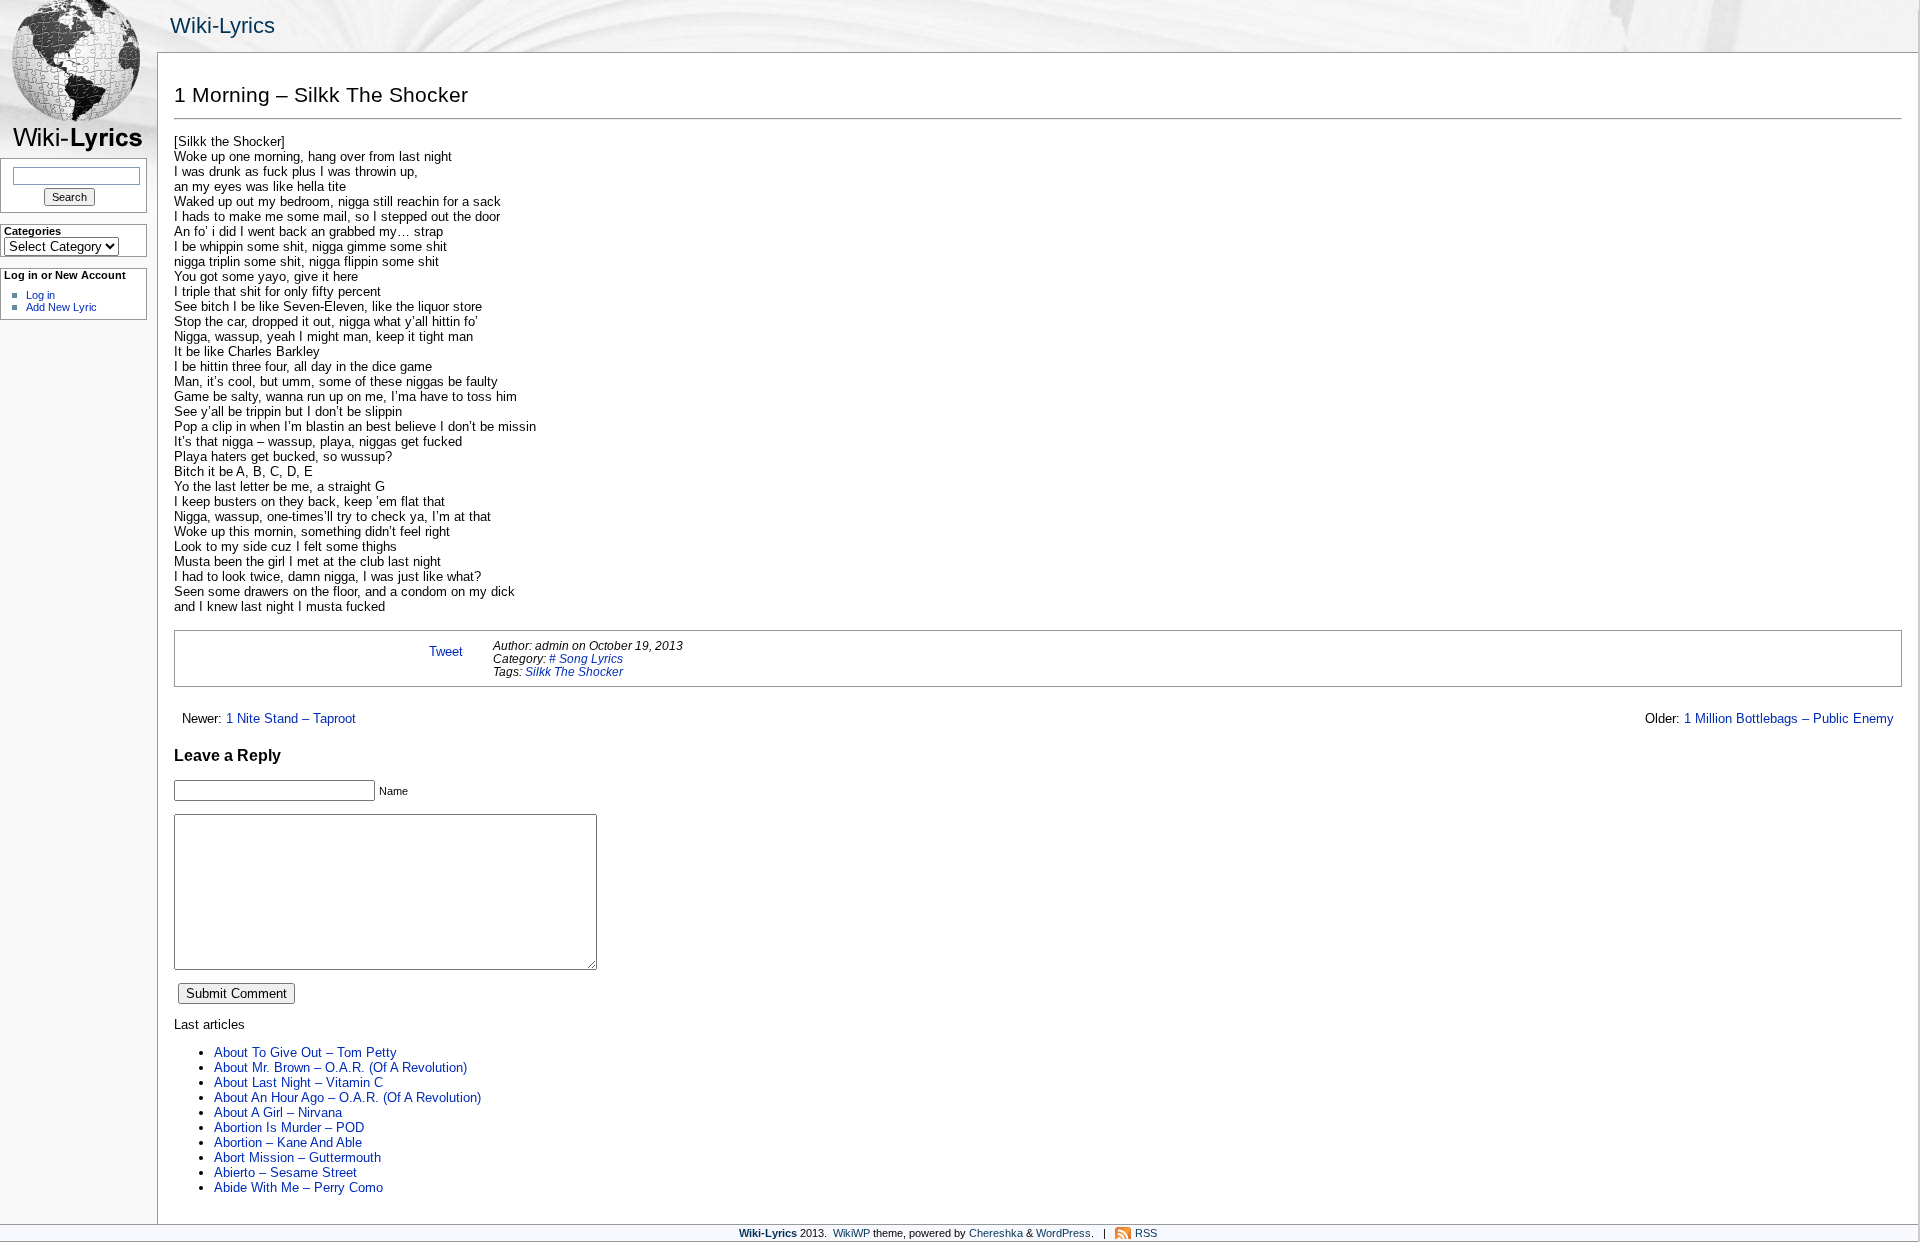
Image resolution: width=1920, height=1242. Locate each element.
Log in (40, 295)
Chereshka (996, 1233)
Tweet (446, 651)
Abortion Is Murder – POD (289, 1127)
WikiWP (851, 1233)
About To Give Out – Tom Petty (305, 1052)
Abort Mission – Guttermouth (297, 1157)
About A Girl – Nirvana (278, 1112)
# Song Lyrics (586, 658)
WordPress (1063, 1233)
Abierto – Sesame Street (285, 1172)
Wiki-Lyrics (222, 25)
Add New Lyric (61, 307)
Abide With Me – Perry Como (298, 1187)
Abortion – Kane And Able (288, 1142)
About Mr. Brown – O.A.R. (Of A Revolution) (340, 1067)
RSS (1146, 1233)
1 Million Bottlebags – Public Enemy (1789, 718)
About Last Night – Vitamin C (298, 1082)
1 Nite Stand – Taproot (291, 718)
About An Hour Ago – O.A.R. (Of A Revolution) (347, 1097)
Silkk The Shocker (574, 671)
